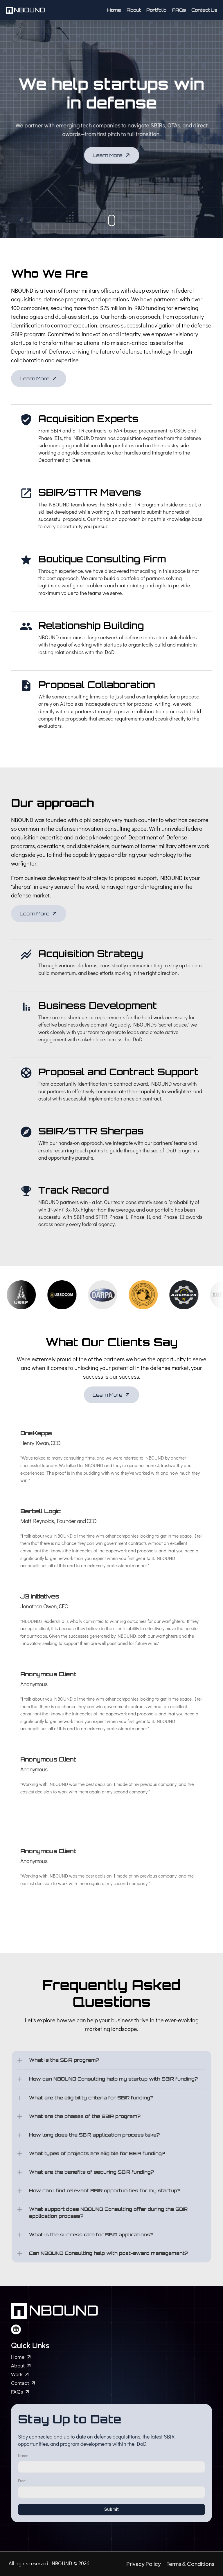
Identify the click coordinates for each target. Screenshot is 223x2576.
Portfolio (156, 10)
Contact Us (204, 10)
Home (114, 10)
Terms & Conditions (190, 2564)
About (134, 10)
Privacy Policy (144, 2564)
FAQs (179, 10)
